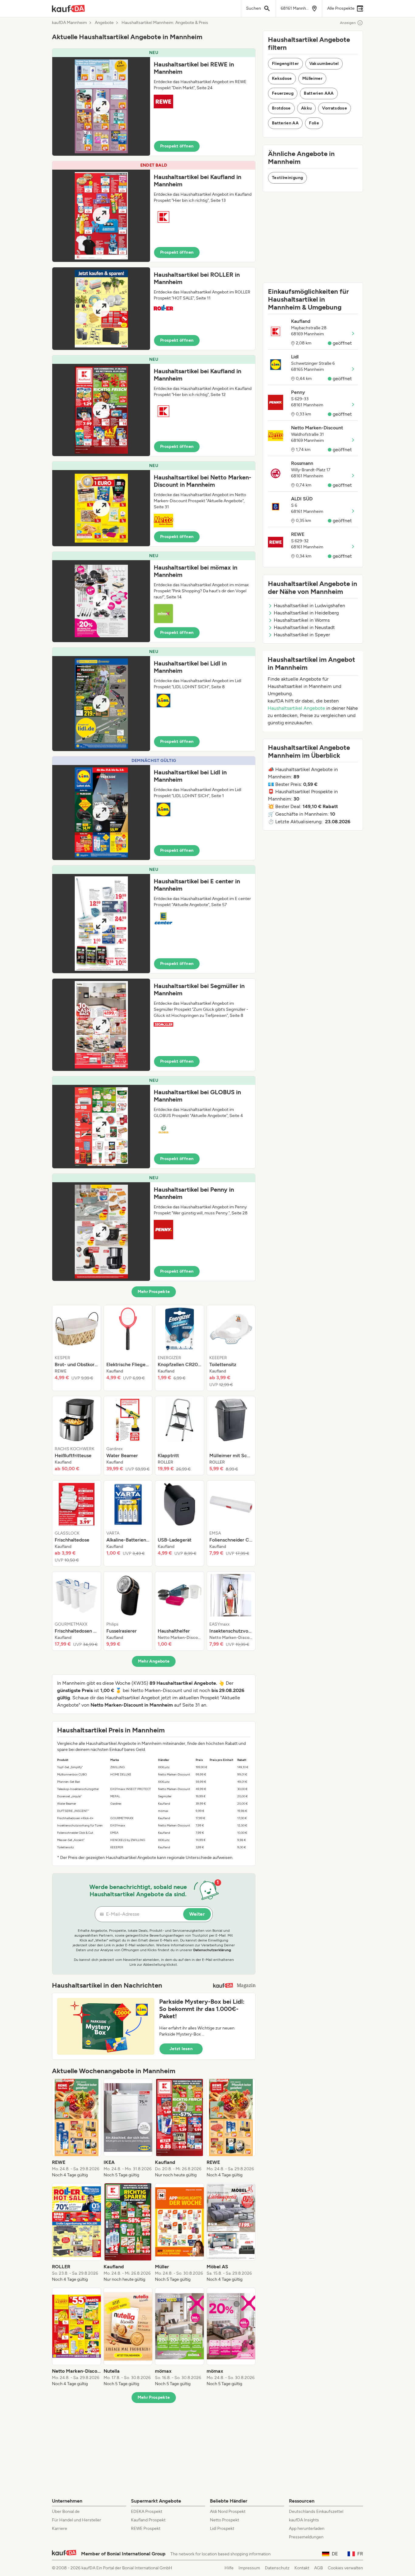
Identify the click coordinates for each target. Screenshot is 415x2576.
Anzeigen (348, 23)
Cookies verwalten (345, 2568)
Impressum (249, 2568)
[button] (154, 102)
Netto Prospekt (225, 2520)
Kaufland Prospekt (148, 2520)
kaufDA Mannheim (69, 23)
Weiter (197, 1914)
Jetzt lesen (181, 2049)
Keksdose (282, 78)
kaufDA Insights (304, 2520)
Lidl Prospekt (222, 2529)
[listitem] (77, 1348)
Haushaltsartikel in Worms (302, 620)
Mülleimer (312, 78)
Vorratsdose (334, 108)
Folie (314, 123)
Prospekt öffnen (177, 146)
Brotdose (281, 108)
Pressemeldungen (306, 2537)
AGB (319, 2568)
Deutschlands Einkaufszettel (316, 2512)
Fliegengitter (285, 64)
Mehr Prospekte (154, 1292)
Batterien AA (285, 123)
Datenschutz (277, 2568)
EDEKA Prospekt (147, 2512)
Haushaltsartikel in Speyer (302, 635)
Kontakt (302, 2568)
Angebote (104, 23)
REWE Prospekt (146, 2529)
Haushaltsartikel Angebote (296, 708)
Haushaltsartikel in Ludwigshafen (309, 606)
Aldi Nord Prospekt (228, 2512)
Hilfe (229, 2568)
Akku (306, 108)
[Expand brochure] (101, 106)
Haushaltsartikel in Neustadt (304, 627)
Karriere (60, 2529)
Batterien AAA (319, 93)
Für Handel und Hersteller (77, 2520)
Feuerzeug (283, 93)
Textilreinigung (287, 178)
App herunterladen (307, 2529)
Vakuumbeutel (324, 64)
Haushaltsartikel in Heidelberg (306, 613)
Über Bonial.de (66, 2512)
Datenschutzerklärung (212, 1950)
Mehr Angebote (154, 1661)
